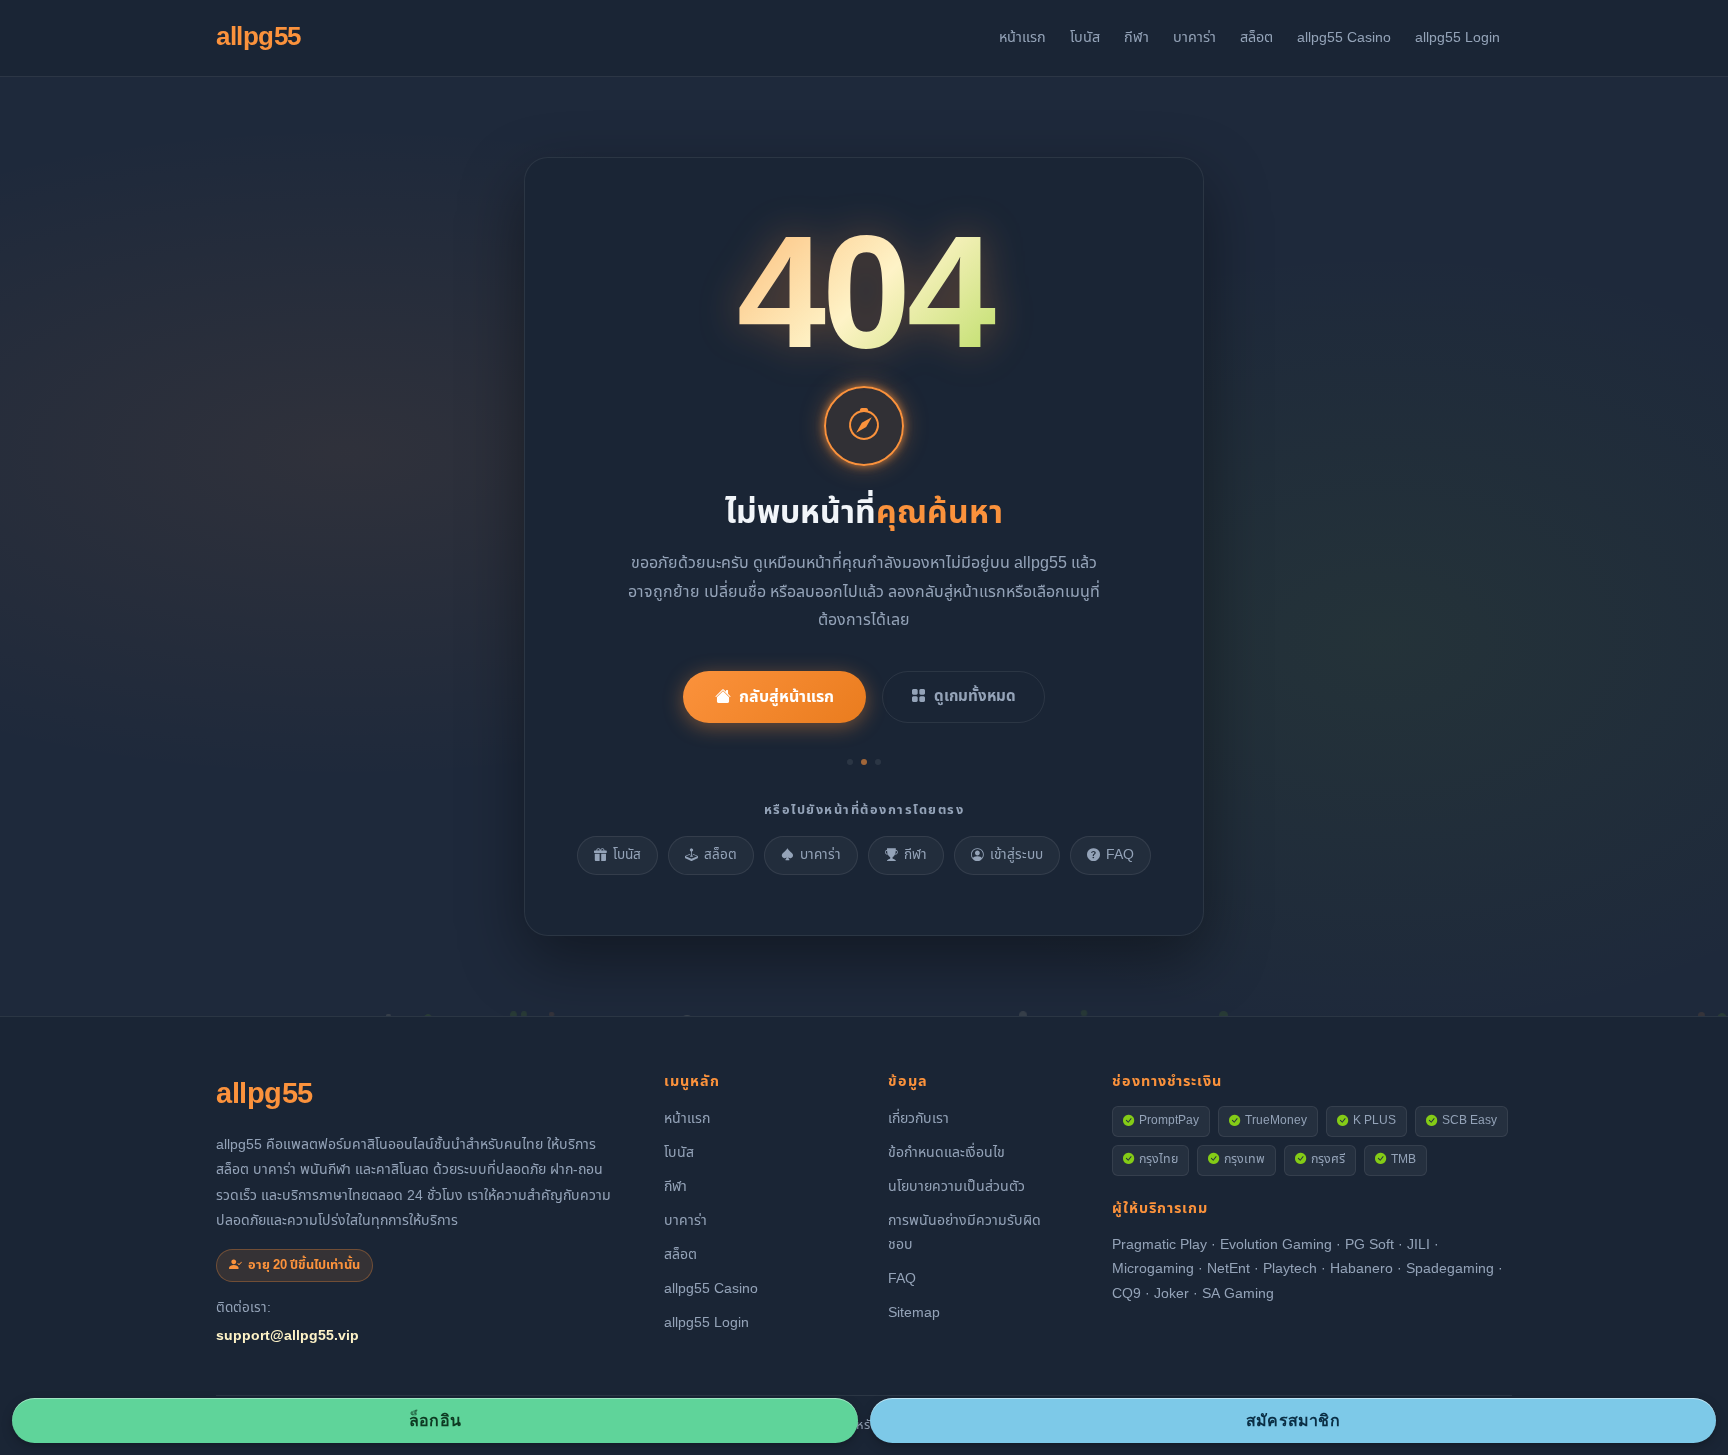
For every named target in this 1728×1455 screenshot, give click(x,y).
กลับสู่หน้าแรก (786, 697)
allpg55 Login (1457, 37)
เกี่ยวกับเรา (918, 1118)
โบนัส (1085, 37)
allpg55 (258, 37)
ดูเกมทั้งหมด (975, 696)
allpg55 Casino (1344, 37)
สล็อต (1256, 37)
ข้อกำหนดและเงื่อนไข (946, 1152)
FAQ (1120, 855)
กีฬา (1136, 37)
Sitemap (914, 1312)
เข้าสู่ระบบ (1016, 855)
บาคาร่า (1194, 37)
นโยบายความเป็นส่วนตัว (956, 1186)
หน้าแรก (1022, 37)
